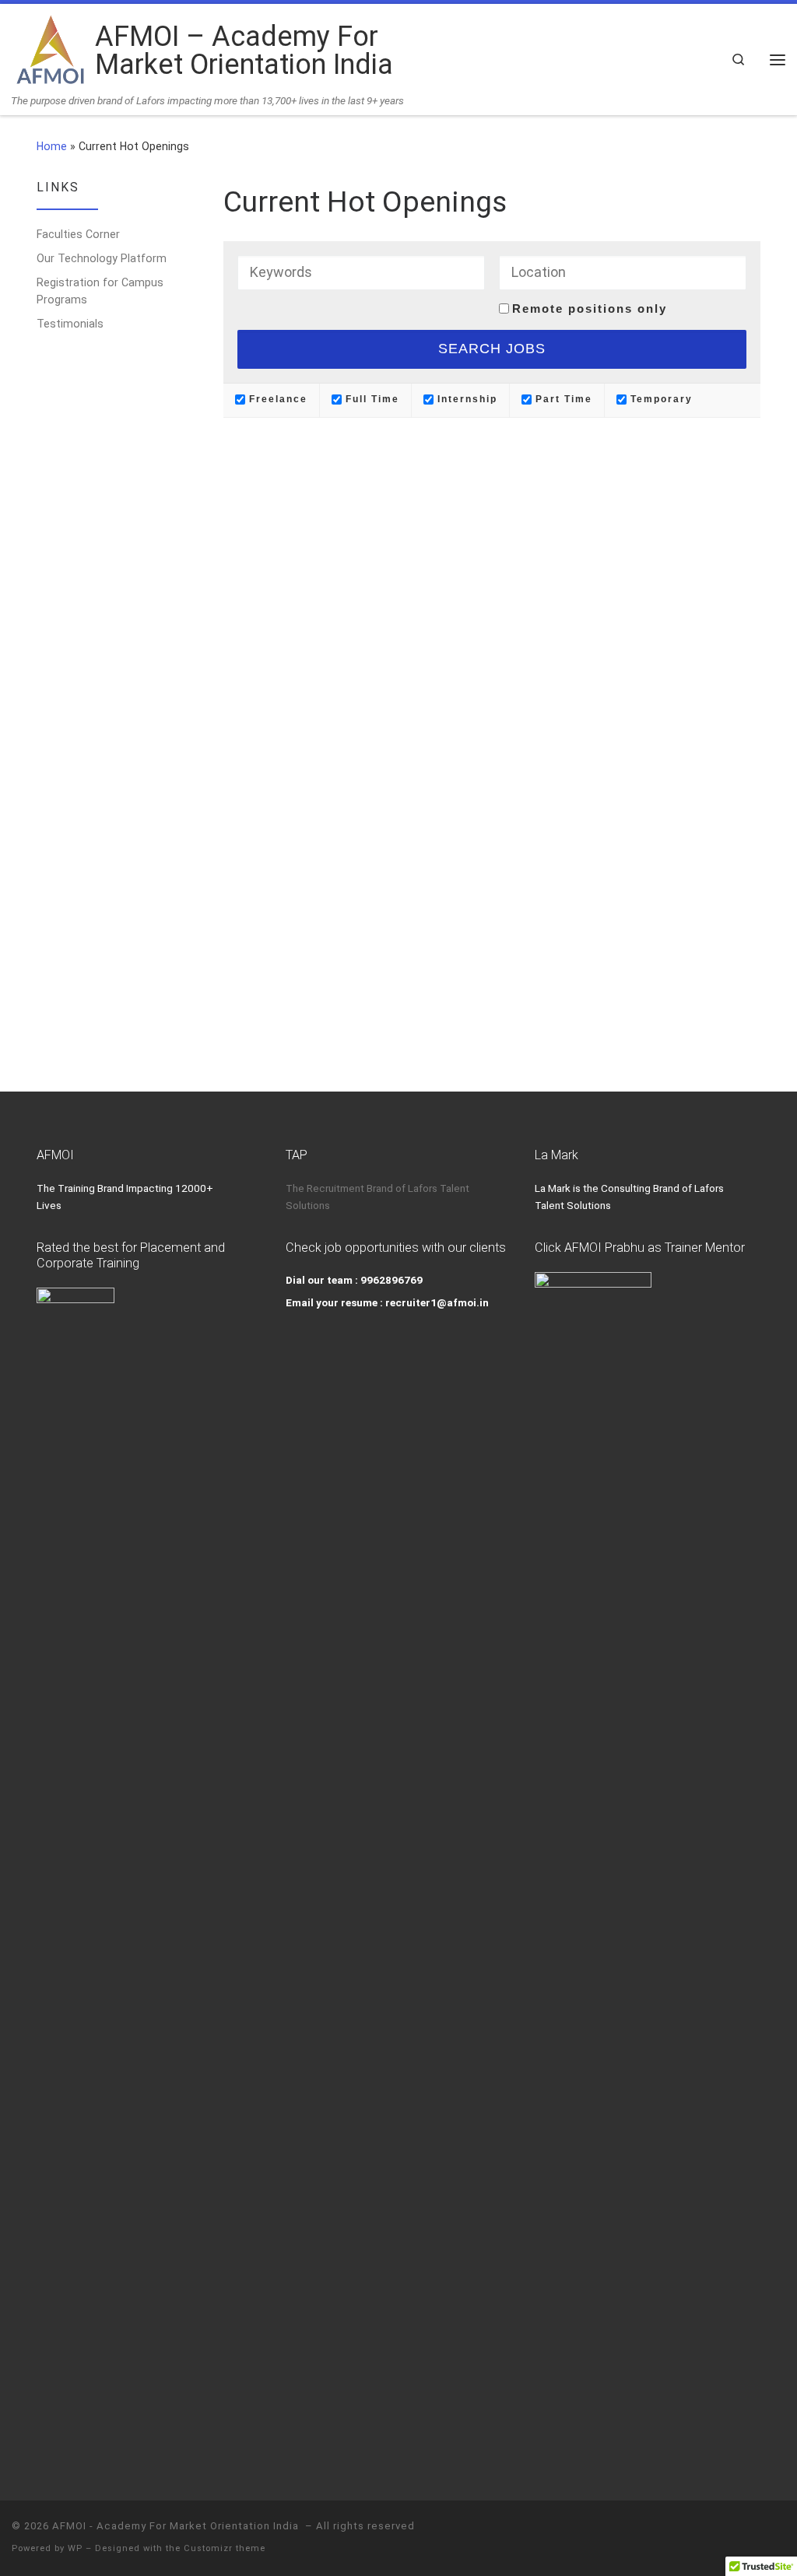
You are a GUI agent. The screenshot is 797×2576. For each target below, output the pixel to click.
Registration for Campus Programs (100, 291)
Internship (465, 399)
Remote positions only (590, 308)
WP (75, 2548)
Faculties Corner (78, 234)
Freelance (276, 399)
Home (52, 146)
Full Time (370, 399)
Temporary (660, 399)
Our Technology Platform (102, 258)
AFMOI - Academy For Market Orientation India (177, 2526)
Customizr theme (225, 2548)
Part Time (562, 399)
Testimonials (70, 324)
